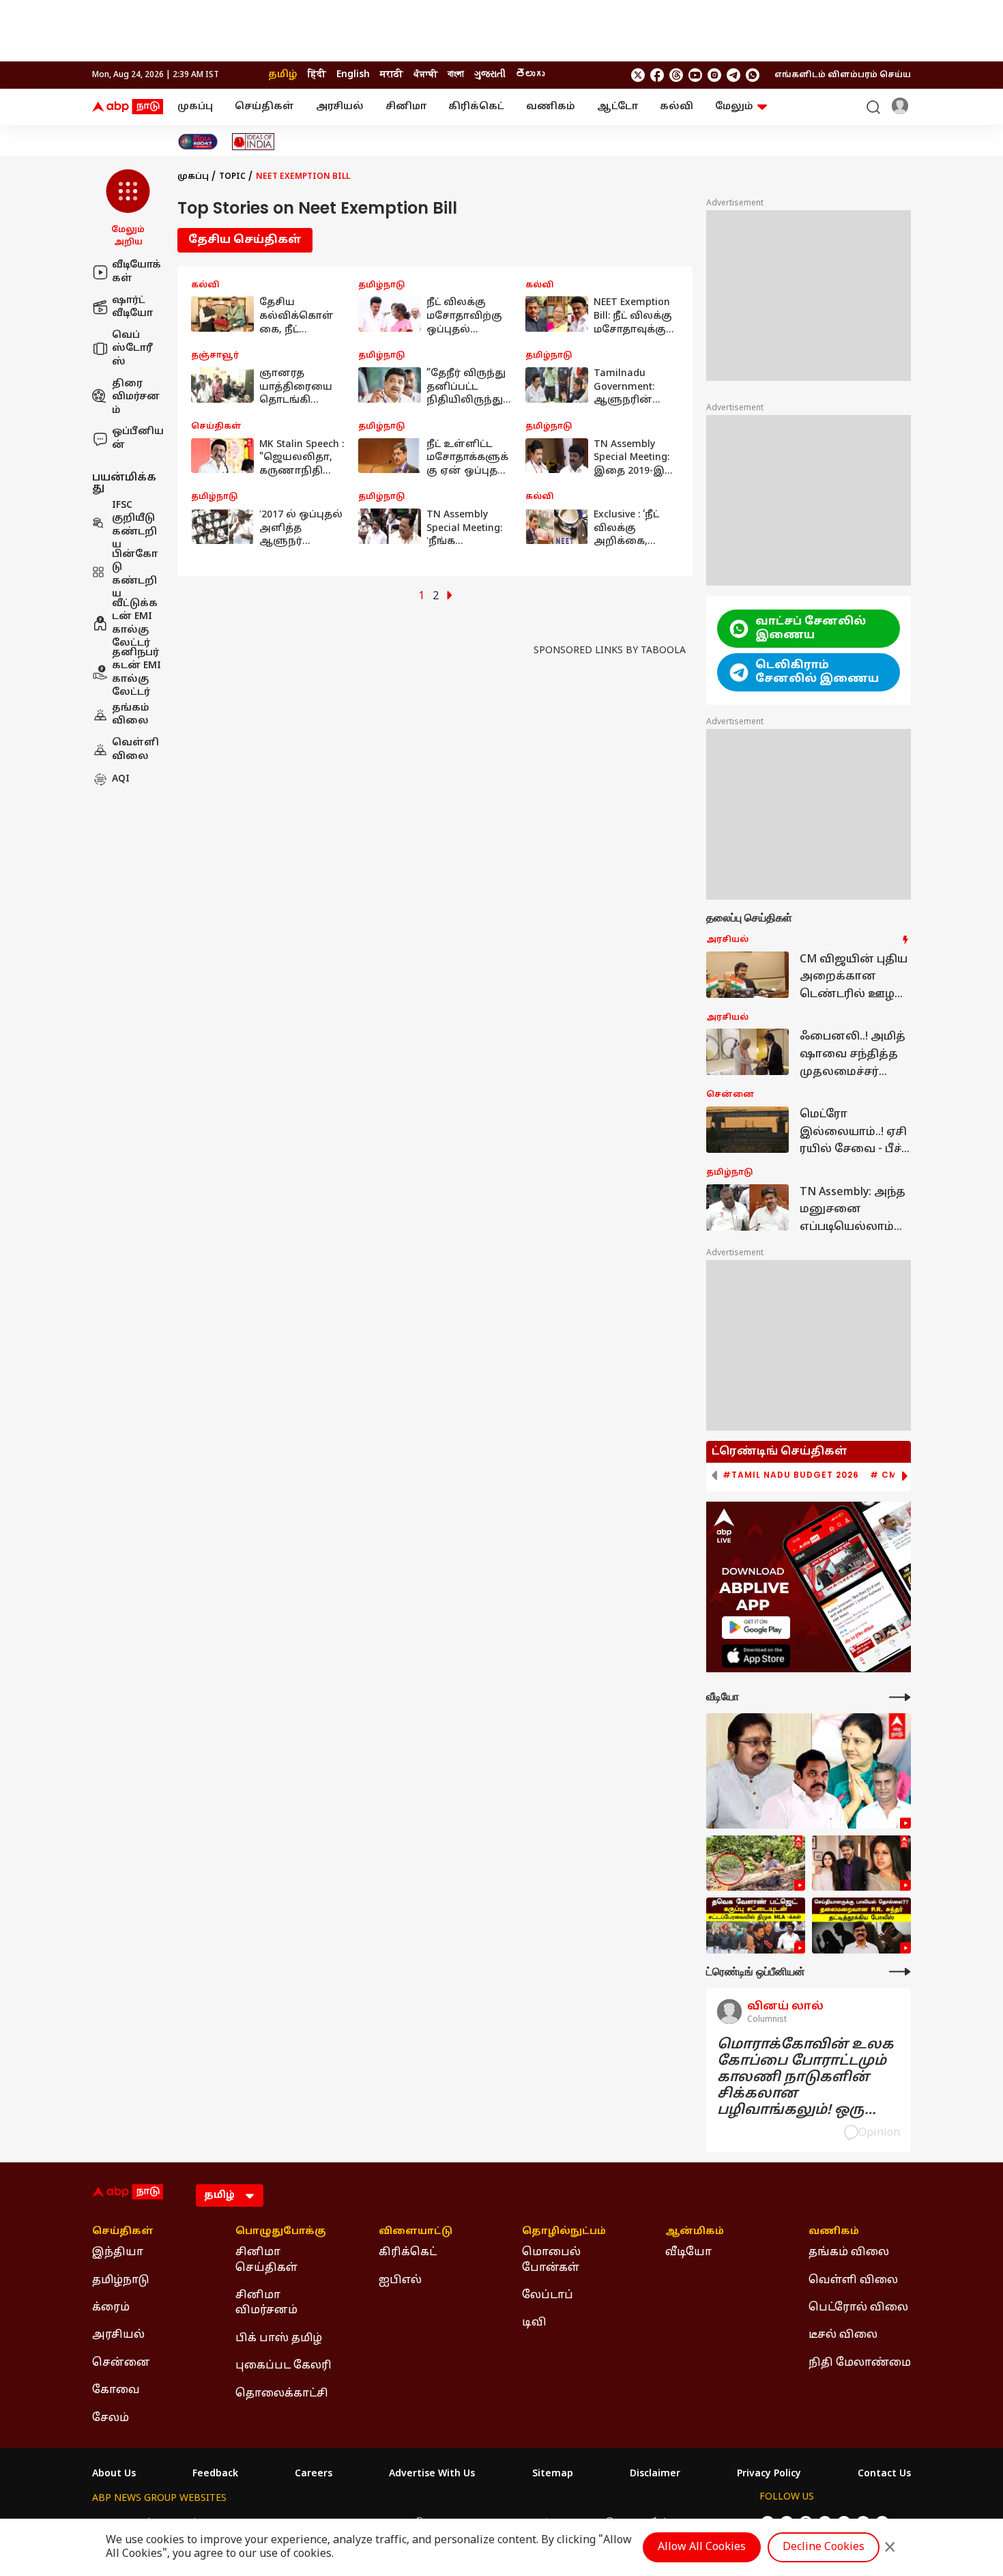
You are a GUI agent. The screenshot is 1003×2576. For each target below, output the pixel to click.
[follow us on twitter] (638, 75)
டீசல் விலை (843, 2335)
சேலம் (111, 2418)
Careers (314, 2474)
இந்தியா (118, 2252)
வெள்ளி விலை (135, 750)
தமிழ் (283, 75)
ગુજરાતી (490, 75)
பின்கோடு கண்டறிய (135, 574)
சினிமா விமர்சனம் (266, 2303)
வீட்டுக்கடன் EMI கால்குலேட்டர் (135, 623)
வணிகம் (551, 107)
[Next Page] (450, 597)
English (353, 75)
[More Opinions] (900, 1972)
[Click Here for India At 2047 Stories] (198, 142)
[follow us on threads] (676, 75)
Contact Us (884, 2474)
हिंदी (317, 75)
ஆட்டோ (617, 107)
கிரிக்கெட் (476, 107)
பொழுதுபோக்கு (281, 2232)
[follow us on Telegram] (733, 75)
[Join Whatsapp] (753, 75)
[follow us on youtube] (695, 75)
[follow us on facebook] (657, 75)
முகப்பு (195, 107)
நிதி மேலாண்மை (860, 2363)
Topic (232, 177)
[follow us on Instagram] (714, 75)
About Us (114, 2474)
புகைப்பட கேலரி (284, 2366)
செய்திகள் (264, 107)
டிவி (534, 2323)
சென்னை (121, 2363)
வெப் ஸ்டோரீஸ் (132, 348)
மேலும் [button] (734, 107)
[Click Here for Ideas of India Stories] (253, 142)
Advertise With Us (432, 2474)
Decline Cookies (824, 2547)
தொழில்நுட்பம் (564, 2232)
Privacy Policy (769, 2474)
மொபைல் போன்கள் (551, 2260)
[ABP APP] (756, 1628)
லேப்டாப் (548, 2295)
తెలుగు (530, 75)
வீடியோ (688, 2252)
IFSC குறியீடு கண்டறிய (134, 525)
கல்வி (677, 107)
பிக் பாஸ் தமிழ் (279, 2338)
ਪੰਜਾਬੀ (425, 75)
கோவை (116, 2390)
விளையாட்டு (416, 2232)
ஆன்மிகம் (695, 2232)
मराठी (392, 75)
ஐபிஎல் (400, 2280)
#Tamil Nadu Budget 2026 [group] (791, 1475)
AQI (121, 779)
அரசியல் (340, 107)
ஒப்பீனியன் (138, 439)
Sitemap (553, 2474)
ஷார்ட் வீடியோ (132, 307)
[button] (128, 209)
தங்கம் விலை (131, 714)
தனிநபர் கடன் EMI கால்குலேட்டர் (136, 672)
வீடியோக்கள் (136, 272)
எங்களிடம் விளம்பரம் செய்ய (843, 75)
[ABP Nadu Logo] (128, 107)
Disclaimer (655, 2474)
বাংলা (456, 75)
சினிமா (406, 107)
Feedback (215, 2474)
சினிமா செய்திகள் (266, 2260)
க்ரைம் (111, 2308)
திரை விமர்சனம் (136, 397)
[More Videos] (900, 1697)
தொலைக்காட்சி (282, 2394)
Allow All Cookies (702, 2547)
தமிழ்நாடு (121, 2280)
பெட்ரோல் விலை (858, 2308)
